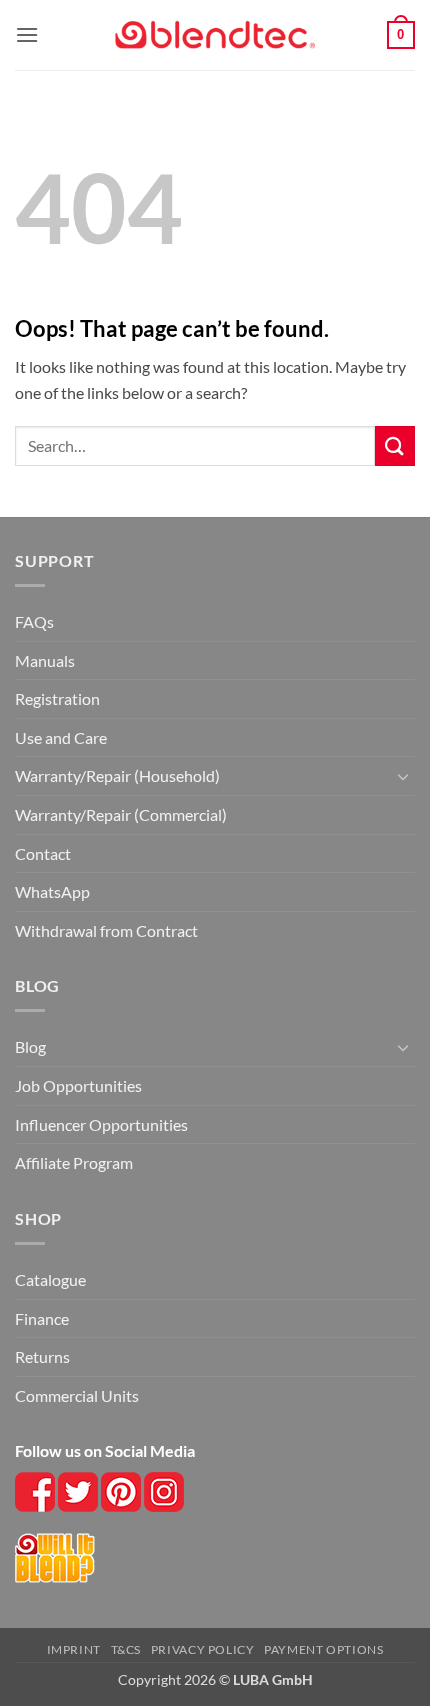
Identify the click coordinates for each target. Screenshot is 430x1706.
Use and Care (61, 737)
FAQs (34, 621)
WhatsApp (52, 891)
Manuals (45, 660)
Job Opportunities (78, 1085)
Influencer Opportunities (101, 1124)
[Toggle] (403, 776)
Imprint (74, 1649)
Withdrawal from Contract (106, 930)
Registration (57, 698)
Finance (42, 1318)
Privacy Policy (203, 1649)
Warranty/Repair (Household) (117, 775)
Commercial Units (77, 1395)
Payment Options (323, 1649)
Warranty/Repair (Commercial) (121, 814)
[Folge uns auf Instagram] (122, 1489)
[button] (27, 34)
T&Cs (126, 1649)
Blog (30, 1046)
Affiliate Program (74, 1162)
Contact (43, 853)
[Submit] (395, 445)
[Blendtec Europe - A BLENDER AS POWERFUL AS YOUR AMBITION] (215, 35)
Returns (42, 1356)
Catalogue (50, 1279)
